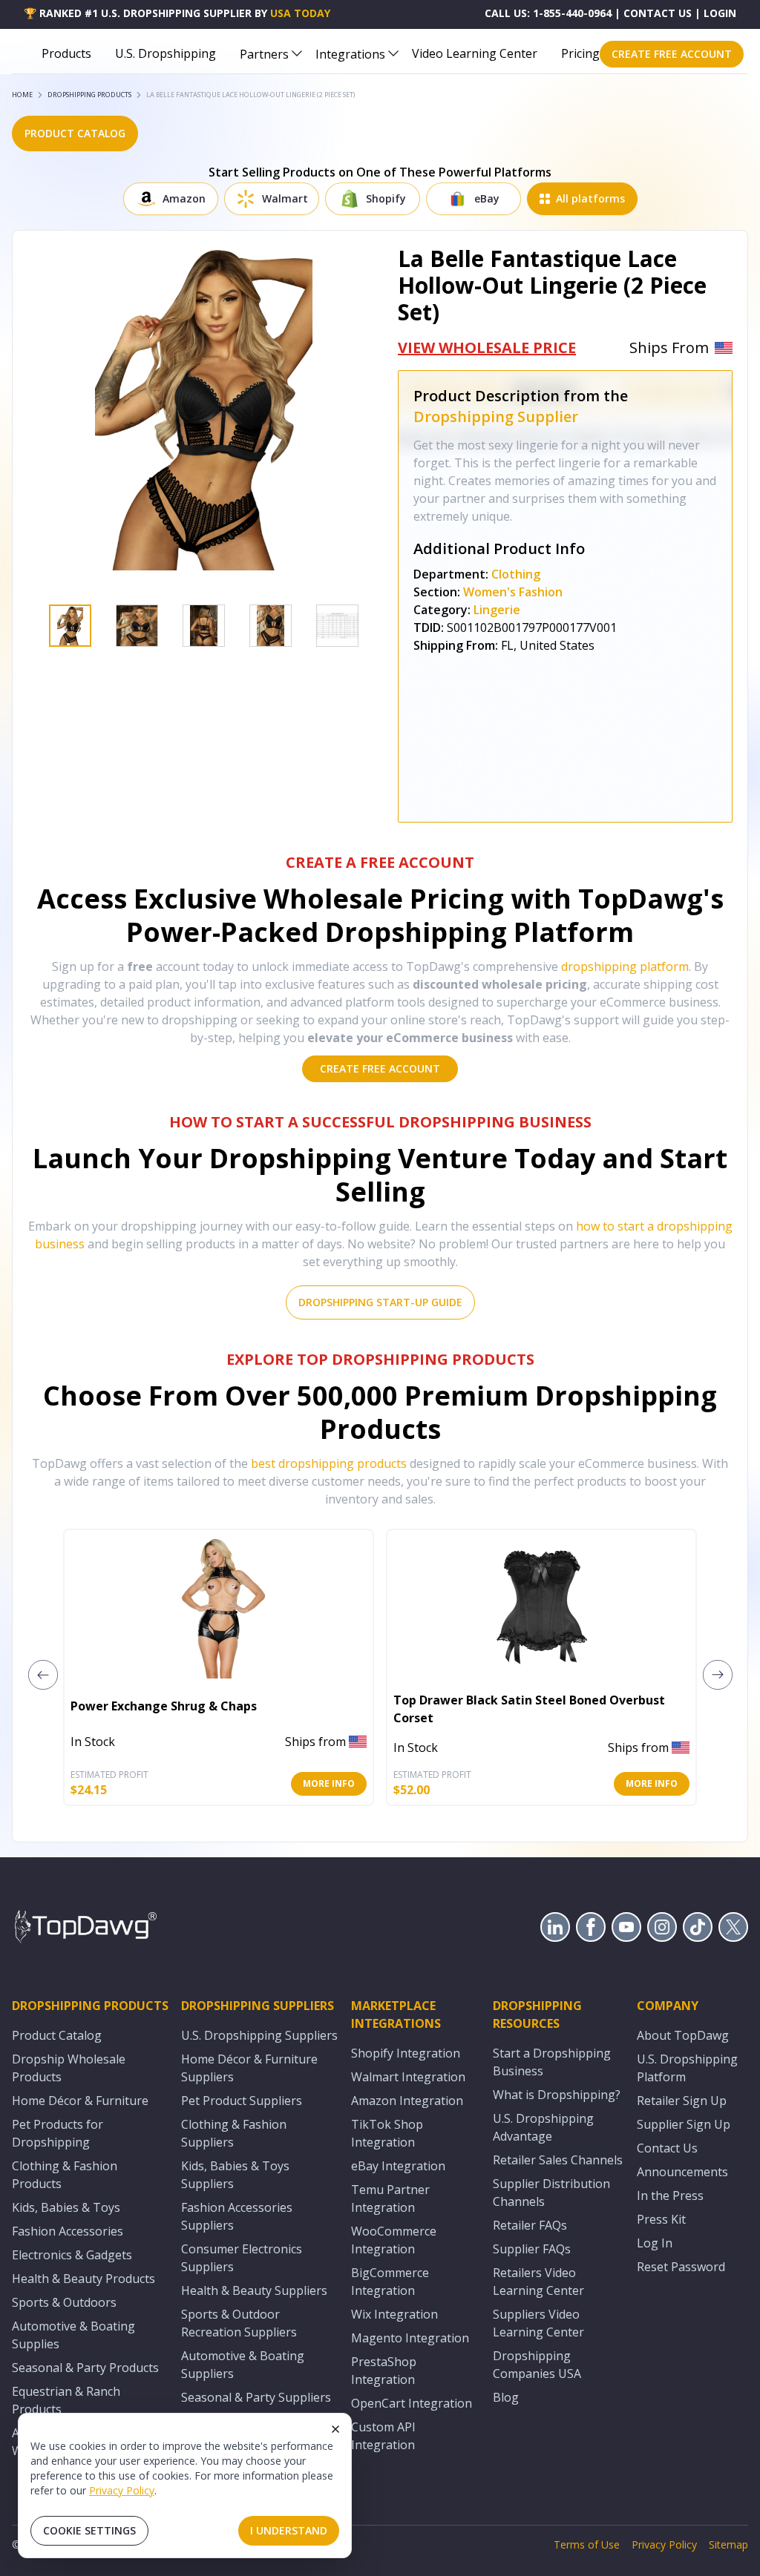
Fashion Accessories (68, 2231)
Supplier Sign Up (684, 2124)
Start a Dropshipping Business (552, 2062)
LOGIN (720, 13)
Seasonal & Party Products (85, 2368)
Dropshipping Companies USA (537, 2365)
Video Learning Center (475, 53)
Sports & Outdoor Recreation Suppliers (239, 2323)
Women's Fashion (513, 592)
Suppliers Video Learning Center (538, 2323)
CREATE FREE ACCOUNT (672, 54)
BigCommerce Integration (390, 2282)
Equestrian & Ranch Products (66, 2400)
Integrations (350, 54)
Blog (506, 2397)
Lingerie (497, 610)
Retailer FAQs (530, 2225)
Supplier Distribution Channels (551, 2193)
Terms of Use (587, 2544)
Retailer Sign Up (682, 2101)
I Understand (289, 2530)
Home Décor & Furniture (80, 2101)
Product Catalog (57, 2035)
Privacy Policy (122, 2490)
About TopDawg (683, 2035)
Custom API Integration (383, 2436)
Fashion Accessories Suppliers (237, 2216)
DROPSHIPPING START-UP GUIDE (380, 1302)
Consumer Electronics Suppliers (242, 2258)
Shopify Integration (406, 2053)
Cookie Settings (89, 2530)
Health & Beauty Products (83, 2279)
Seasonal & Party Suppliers (256, 2397)
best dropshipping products (329, 1463)
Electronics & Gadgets (72, 2255)
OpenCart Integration (412, 2403)
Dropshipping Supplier (496, 416)
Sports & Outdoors (64, 2302)
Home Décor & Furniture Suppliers (249, 2068)
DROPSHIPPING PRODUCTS (89, 95)
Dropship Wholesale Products (69, 2068)
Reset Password (681, 2267)
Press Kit (661, 2219)
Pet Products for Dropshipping (58, 2133)
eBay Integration (398, 2166)
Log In (655, 2243)
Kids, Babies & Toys (66, 2207)
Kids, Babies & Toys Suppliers (235, 2175)
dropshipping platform (625, 966)
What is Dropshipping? (557, 2095)
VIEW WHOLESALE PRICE (487, 347)
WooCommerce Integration (394, 2240)
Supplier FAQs (532, 2249)
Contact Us (667, 2148)
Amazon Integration (407, 2101)
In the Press (670, 2195)
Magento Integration (410, 2338)
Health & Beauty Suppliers (254, 2290)
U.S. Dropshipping (166, 53)
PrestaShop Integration (384, 2371)
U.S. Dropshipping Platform (687, 2068)
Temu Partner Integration (390, 2198)
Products (66, 53)
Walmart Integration (408, 2077)
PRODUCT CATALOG (75, 133)
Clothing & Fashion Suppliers (234, 2133)
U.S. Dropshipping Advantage (543, 2127)
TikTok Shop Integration (387, 2133)
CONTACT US (658, 13)
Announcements (682, 2172)
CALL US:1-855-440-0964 (548, 13)
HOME (22, 95)
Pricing (580, 53)
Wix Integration (394, 2314)
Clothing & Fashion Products (65, 2175)
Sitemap (728, 2544)
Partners (264, 54)
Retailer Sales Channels (558, 2160)
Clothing (516, 574)
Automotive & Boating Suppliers (243, 2365)
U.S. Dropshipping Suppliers (259, 2035)
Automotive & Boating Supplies (73, 2335)
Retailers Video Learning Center (538, 2282)
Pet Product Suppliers (242, 2101)
